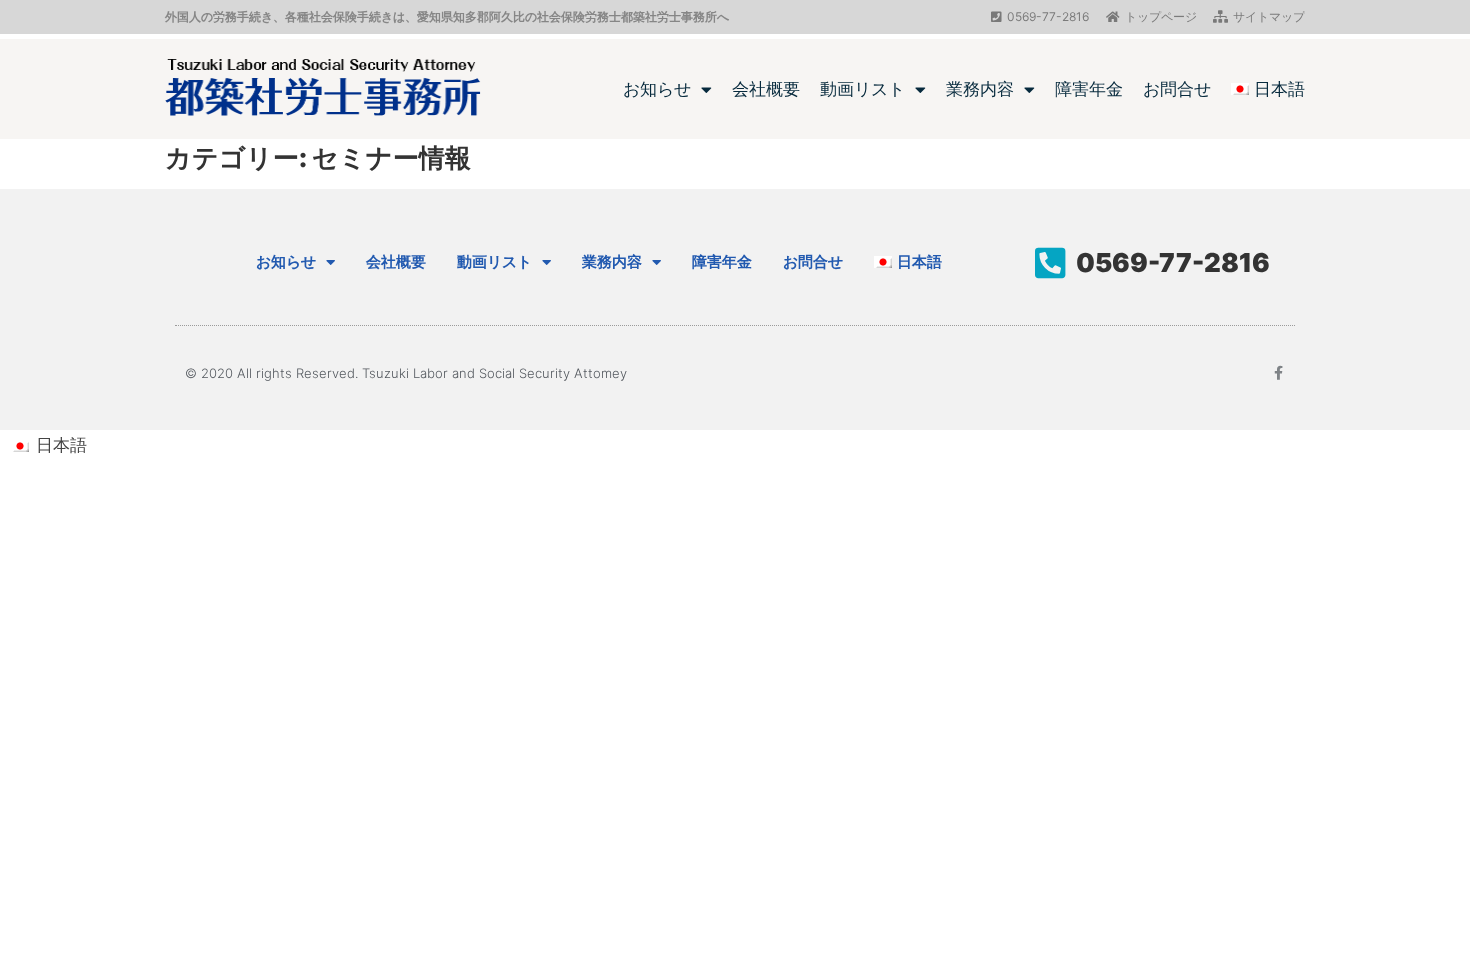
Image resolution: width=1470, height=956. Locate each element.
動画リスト (862, 89)
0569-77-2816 (1173, 262)
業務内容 (980, 89)
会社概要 (766, 89)
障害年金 (1089, 89)
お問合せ (1177, 89)
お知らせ (657, 89)
